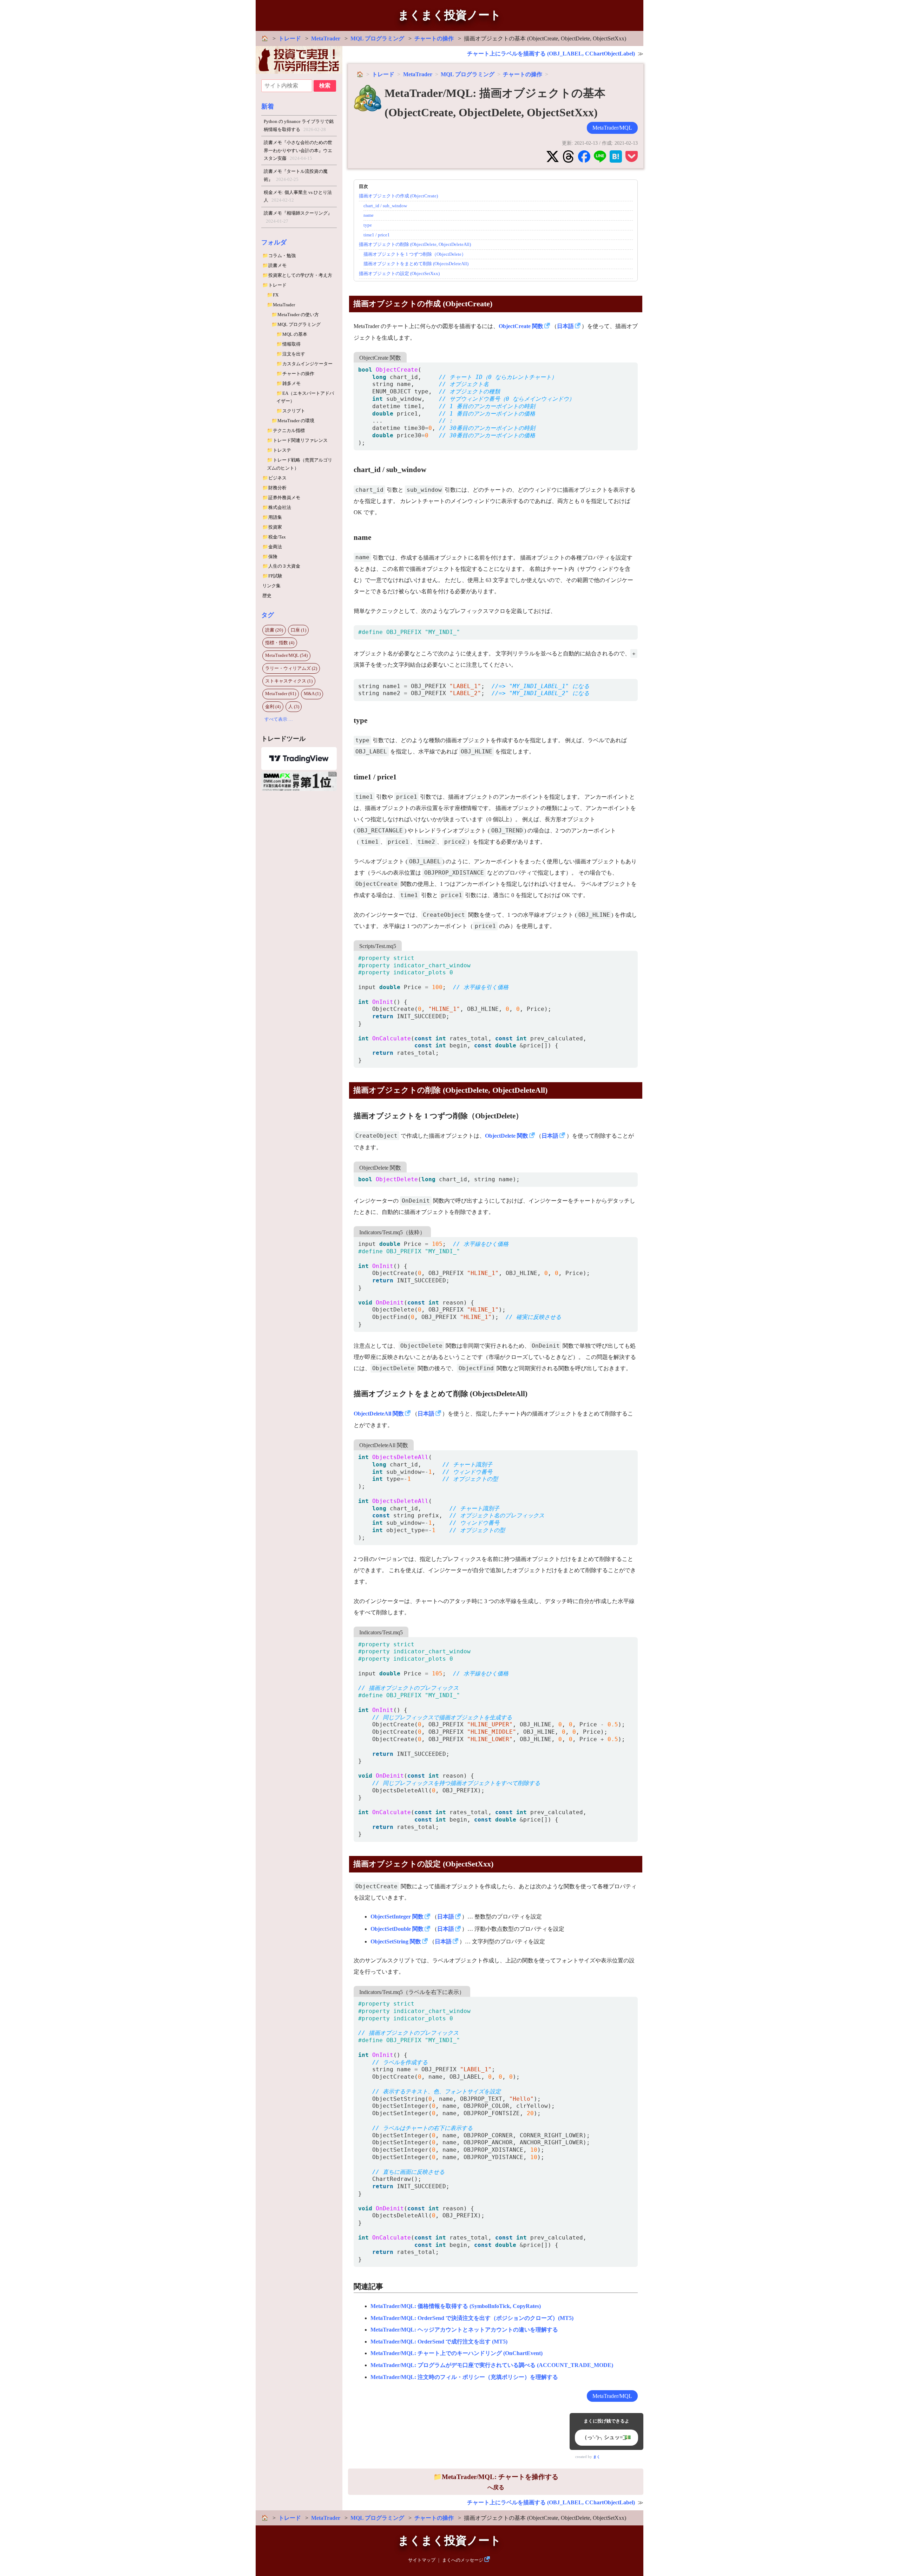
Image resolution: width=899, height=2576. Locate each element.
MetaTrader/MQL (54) (286, 655)
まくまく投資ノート (449, 15)
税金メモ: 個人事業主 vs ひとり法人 (298, 196)
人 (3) (294, 707)
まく (597, 2457)
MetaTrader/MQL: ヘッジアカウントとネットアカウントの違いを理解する (464, 2330)
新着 (268, 106)
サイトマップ (422, 2560)
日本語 (565, 326)
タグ (268, 615)
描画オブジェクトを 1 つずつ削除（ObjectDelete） (415, 254)
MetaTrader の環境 (296, 421)
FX (276, 295)
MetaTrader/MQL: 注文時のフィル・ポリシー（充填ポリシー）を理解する (464, 2377)
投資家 (275, 527)
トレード (290, 38)
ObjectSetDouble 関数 (397, 1929)
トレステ (282, 450)
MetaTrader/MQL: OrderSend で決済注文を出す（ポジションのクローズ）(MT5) (472, 2318)
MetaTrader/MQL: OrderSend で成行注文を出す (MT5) (439, 2342)
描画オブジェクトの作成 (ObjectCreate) (398, 196)
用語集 (275, 517)
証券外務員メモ (284, 498)
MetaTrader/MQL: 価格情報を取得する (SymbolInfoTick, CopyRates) (456, 2306)
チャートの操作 (434, 38)
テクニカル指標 (289, 430)
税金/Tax (277, 537)
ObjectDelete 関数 (507, 1136)
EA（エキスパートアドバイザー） (305, 397)
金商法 (275, 547)
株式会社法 (280, 507)
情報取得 (291, 344)
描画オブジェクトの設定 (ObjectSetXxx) (399, 273)
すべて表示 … (279, 719)
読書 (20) (274, 630)
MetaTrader (326, 38)
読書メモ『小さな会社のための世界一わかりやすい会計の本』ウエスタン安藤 (298, 150)
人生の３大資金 (284, 566)
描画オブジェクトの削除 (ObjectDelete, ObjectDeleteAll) (415, 244)
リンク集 (271, 586)
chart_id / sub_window (385, 206)
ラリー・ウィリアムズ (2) (291, 668)
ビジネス (277, 478)
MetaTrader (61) (281, 694)
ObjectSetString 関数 (396, 1941)
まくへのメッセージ (463, 2560)
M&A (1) (312, 694)
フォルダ (274, 242)
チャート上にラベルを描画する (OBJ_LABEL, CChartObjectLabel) (551, 54)
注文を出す (294, 354)
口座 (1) (298, 630)
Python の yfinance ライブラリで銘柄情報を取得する (299, 125)
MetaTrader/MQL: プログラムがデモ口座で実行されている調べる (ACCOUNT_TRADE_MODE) (492, 2365)
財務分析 (277, 488)
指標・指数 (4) (280, 643)
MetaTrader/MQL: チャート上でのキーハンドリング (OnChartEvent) (457, 2353)
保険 (273, 557)
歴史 (267, 596)
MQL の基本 (295, 334)
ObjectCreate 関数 (521, 326)
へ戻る (500, 2482)
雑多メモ (291, 383)
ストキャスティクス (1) (289, 681)
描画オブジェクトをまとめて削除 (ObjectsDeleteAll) (416, 264)
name (369, 215)
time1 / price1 (377, 235)
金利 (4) (273, 707)
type (368, 225)
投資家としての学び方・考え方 (300, 275)
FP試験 (275, 576)
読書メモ (277, 265)
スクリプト (294, 411)
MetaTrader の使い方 (298, 315)
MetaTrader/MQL (612, 128)
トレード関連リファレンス (300, 440)
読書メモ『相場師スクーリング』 (298, 217)
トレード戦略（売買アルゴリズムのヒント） (300, 464)
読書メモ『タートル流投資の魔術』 (296, 175)
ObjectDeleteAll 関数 (379, 1414)
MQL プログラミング (377, 38)
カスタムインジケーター (307, 364)
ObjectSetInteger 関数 (397, 1917)
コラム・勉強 (282, 256)
